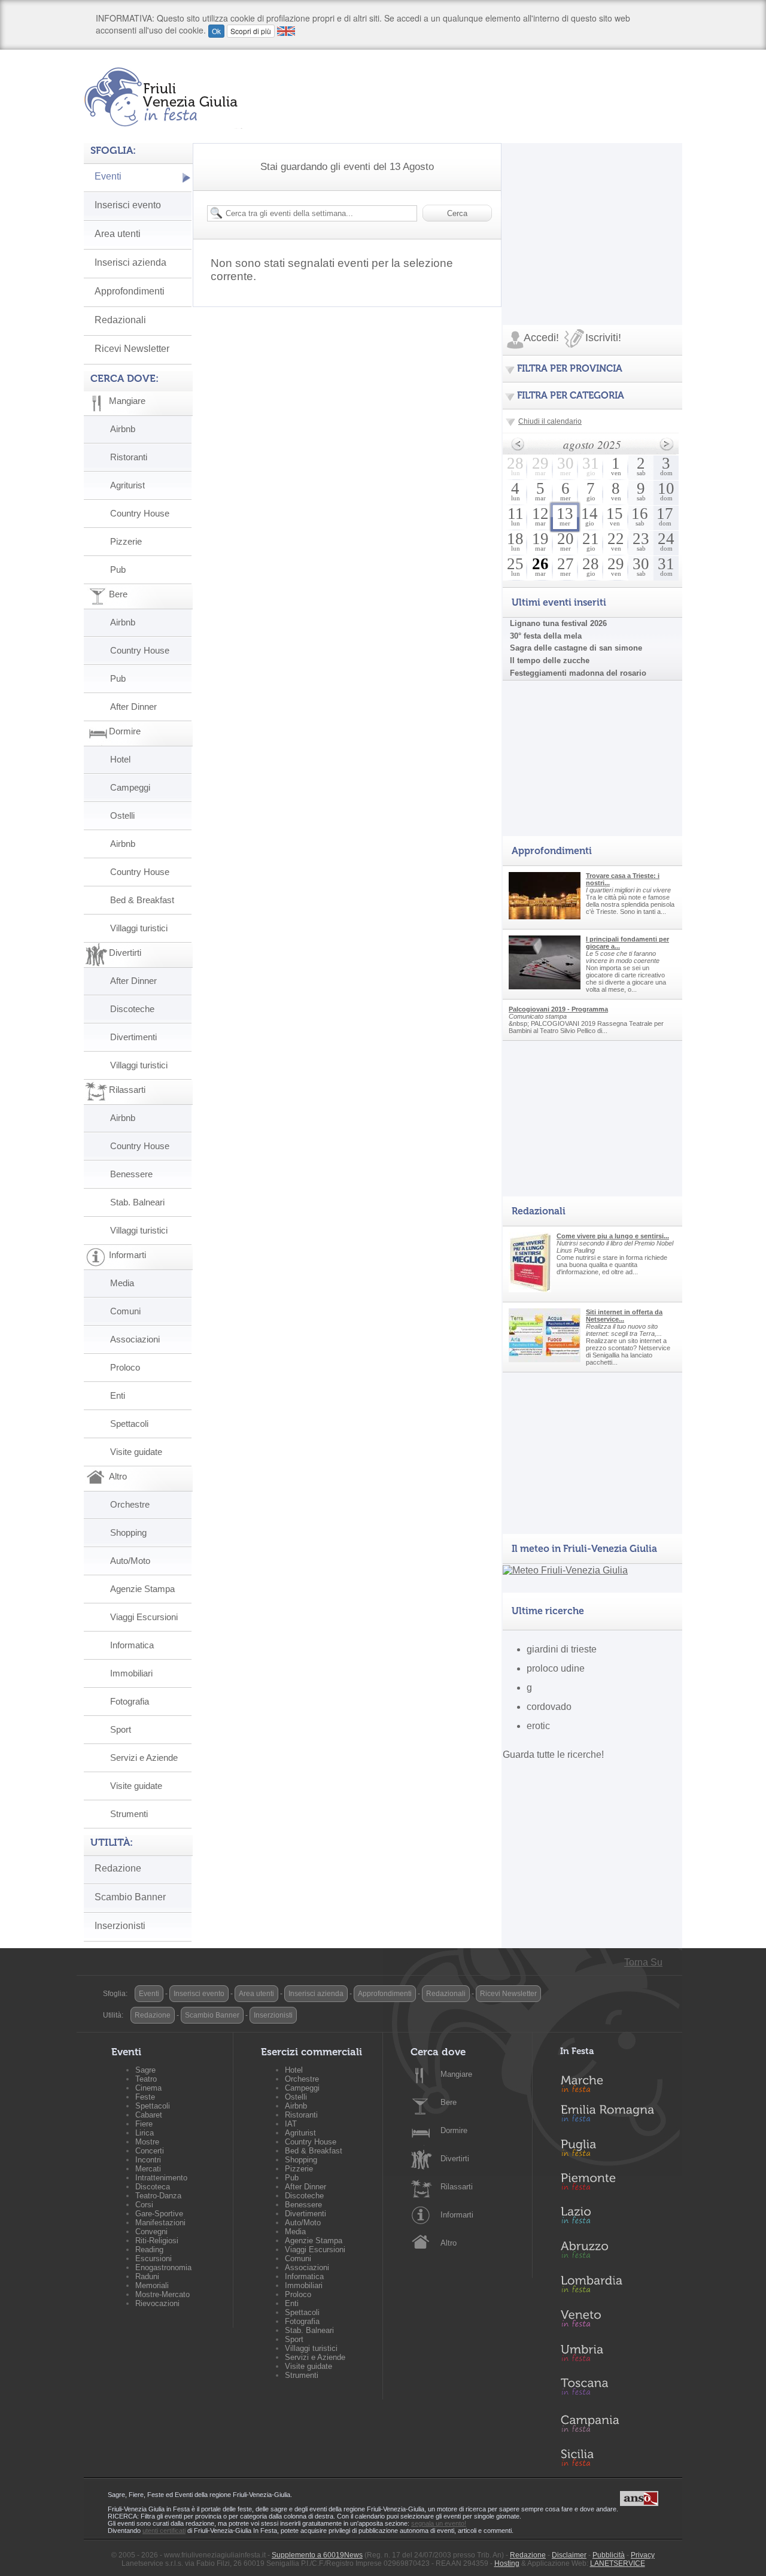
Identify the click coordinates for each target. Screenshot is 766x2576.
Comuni (125, 1311)
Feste (145, 2097)
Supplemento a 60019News (317, 2555)
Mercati (148, 2169)
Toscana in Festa (614, 2389)
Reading (149, 2250)
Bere (449, 2102)
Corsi (144, 2205)
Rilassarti (457, 2187)
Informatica (132, 1645)
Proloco (125, 1367)
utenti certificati (164, 2531)
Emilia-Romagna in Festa (614, 2116)
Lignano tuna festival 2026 (558, 623)
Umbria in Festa (614, 2355)
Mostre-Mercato (162, 2294)
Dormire (454, 2130)
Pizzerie (126, 541)
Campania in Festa (614, 2423)
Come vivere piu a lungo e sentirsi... (613, 1236)
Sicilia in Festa (614, 2457)
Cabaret (149, 2115)
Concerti (150, 2151)
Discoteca (153, 2187)
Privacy (643, 2555)
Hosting (507, 2563)
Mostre (147, 2142)
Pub (118, 569)
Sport (121, 1729)
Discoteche (132, 1009)
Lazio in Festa (614, 2219)
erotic (538, 1726)
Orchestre (130, 1504)
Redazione (118, 1868)
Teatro (146, 2079)
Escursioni (153, 2258)
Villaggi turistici (139, 928)
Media (122, 1283)
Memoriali (152, 2285)
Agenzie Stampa (142, 1589)
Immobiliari (131, 1673)
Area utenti (118, 234)
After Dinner (133, 707)
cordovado (549, 1707)
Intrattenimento (161, 2178)
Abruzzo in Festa (614, 2253)
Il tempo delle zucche (550, 660)
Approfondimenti (130, 291)
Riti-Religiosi (157, 2241)
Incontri (148, 2160)
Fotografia (130, 1701)
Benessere (131, 1174)
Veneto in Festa (614, 2321)
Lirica (145, 2133)
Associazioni (135, 1339)
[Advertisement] (592, 218)
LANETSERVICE (618, 2563)
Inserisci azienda (130, 262)
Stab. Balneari (137, 1202)
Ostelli (122, 815)
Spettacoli (129, 1424)
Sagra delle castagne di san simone (576, 648)
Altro (449, 2243)
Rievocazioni (157, 2303)
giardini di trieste (562, 1649)
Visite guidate (136, 1452)
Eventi (108, 176)
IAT (291, 2124)
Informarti (457, 2215)
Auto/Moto (130, 1561)
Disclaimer (569, 2555)
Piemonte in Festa (614, 2185)
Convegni (151, 2232)
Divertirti (455, 2159)
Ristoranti (129, 457)
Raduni (147, 2276)
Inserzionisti (120, 1926)
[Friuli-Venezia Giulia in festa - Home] (163, 97)
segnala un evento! (439, 2523)
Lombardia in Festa (614, 2287)
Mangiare (456, 2074)
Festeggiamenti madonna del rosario (578, 673)
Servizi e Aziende (144, 1758)
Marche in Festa (614, 2082)
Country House (140, 513)
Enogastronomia (163, 2267)
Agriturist (127, 485)
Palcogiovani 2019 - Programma (558, 1009)
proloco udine (556, 1668)
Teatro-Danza (158, 2196)
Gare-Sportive (159, 2214)
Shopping (128, 1532)
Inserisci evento (128, 205)
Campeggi (130, 787)
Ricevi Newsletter (132, 349)
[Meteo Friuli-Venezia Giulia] (565, 1570)
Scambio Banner (130, 1897)
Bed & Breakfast (142, 900)
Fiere (144, 2124)
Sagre (145, 2070)
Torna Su (643, 1962)
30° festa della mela (546, 636)
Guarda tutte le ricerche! (553, 1755)
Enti (118, 1395)
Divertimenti (133, 1037)
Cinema (148, 2088)
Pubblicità (609, 2555)
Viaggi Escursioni (144, 1617)
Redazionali (120, 320)
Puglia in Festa (614, 2150)
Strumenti (129, 1814)
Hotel (120, 759)
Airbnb (123, 429)
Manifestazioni (160, 2223)
